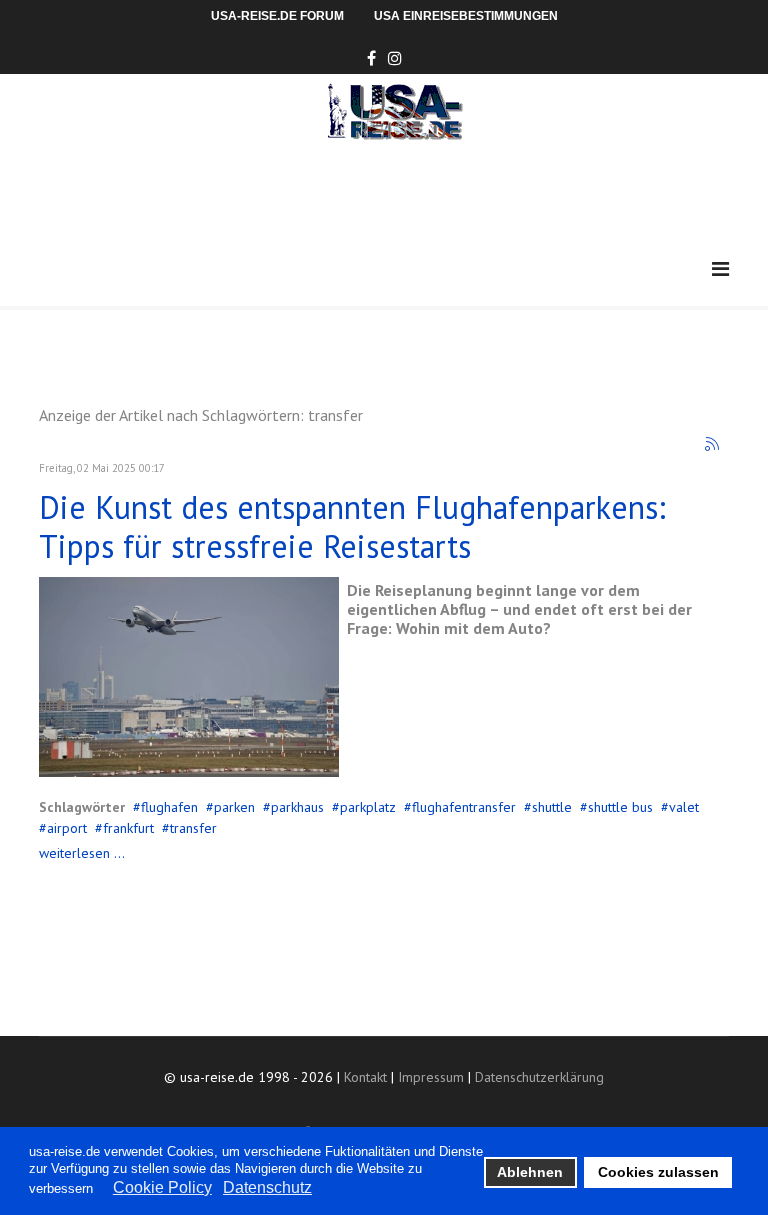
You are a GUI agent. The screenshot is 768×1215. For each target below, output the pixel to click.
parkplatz (368, 807)
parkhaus (297, 807)
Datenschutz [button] (267, 1187)
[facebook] (371, 58)
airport (67, 828)
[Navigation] (720, 269)
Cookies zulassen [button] (658, 1172)
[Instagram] (395, 58)
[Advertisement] (403, 195)
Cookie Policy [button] (162, 1187)
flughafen (169, 807)
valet (684, 807)
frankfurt (128, 828)
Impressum (431, 1077)
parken (234, 807)
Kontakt (365, 1077)
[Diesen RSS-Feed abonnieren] (713, 445)
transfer (193, 828)
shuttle (552, 807)
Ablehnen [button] (530, 1172)
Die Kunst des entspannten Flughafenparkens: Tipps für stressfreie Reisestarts (352, 526)
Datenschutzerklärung (539, 1077)
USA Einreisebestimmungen (466, 16)
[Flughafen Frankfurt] (189, 677)
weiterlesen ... (82, 853)
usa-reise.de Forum (277, 16)
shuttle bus (620, 807)
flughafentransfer (464, 807)
